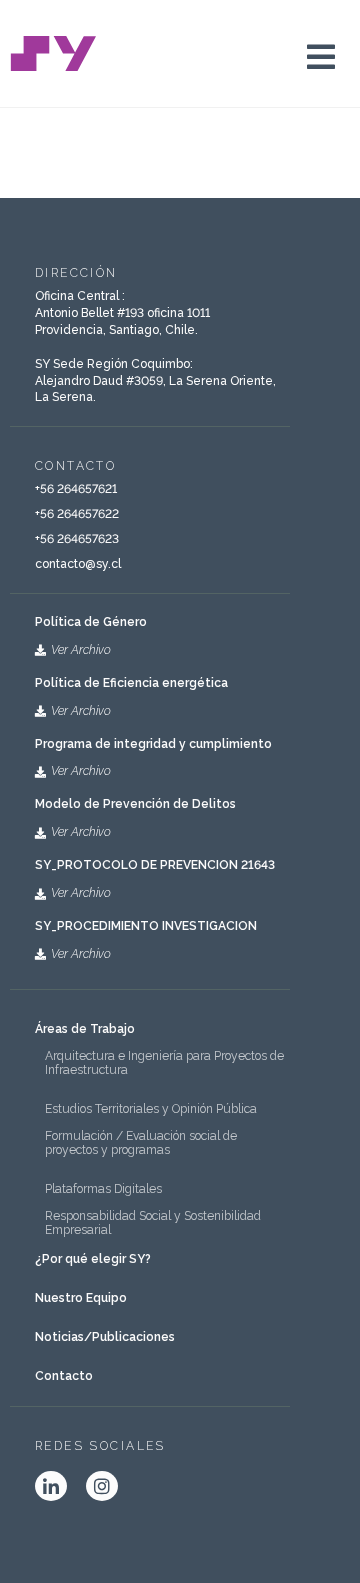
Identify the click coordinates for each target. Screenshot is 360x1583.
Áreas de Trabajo (85, 1029)
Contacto (64, 1376)
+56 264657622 (77, 514)
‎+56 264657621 (76, 489)
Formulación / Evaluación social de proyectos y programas (141, 1143)
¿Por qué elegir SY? (93, 1259)
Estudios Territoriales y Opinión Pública (151, 1109)
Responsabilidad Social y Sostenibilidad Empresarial (153, 1223)
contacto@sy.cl (78, 564)
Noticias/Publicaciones (105, 1337)
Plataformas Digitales (103, 1189)
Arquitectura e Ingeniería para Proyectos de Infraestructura (164, 1063)
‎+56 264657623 (77, 539)
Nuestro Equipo (81, 1298)
